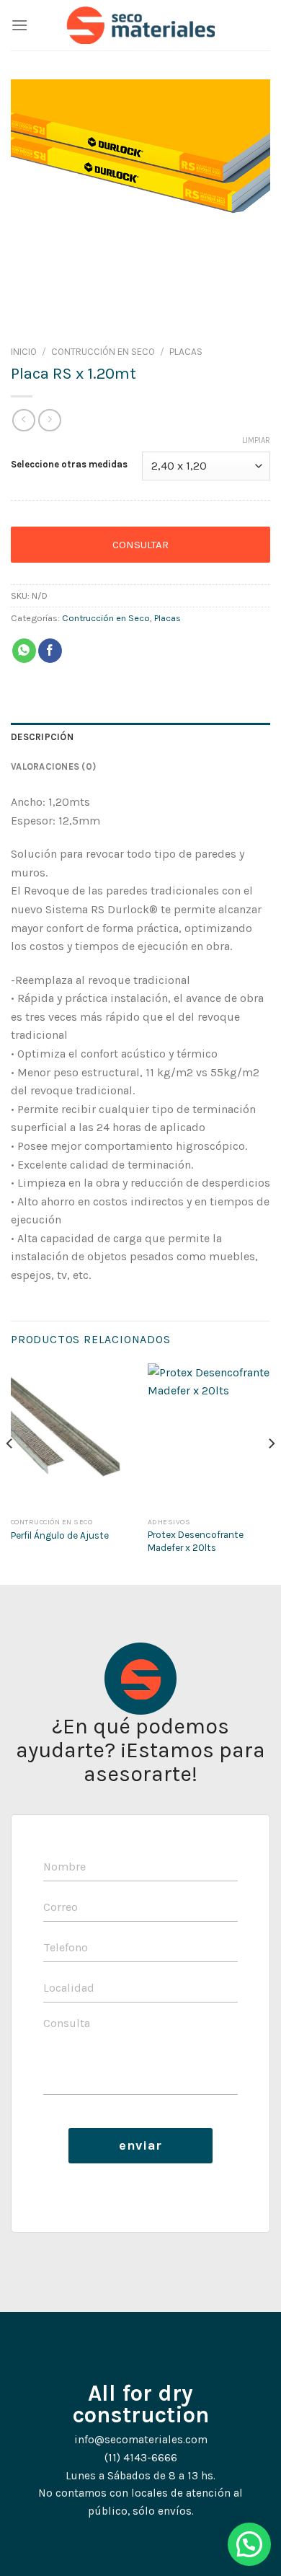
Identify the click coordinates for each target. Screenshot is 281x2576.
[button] (249, 2544)
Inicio (24, 352)
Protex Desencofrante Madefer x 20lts (196, 1541)
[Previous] (10, 1473)
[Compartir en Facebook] (50, 651)
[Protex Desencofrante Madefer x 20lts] (209, 1437)
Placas (186, 352)
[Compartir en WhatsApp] (24, 651)
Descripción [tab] (42, 737)
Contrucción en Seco (103, 352)
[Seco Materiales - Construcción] (141, 25)
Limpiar (256, 440)
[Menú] (19, 25)
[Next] (271, 1473)
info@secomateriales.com (141, 2440)
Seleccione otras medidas (69, 465)
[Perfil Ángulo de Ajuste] (72, 1437)
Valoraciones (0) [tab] (53, 766)
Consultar (140, 545)
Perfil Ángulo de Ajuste (60, 1535)
